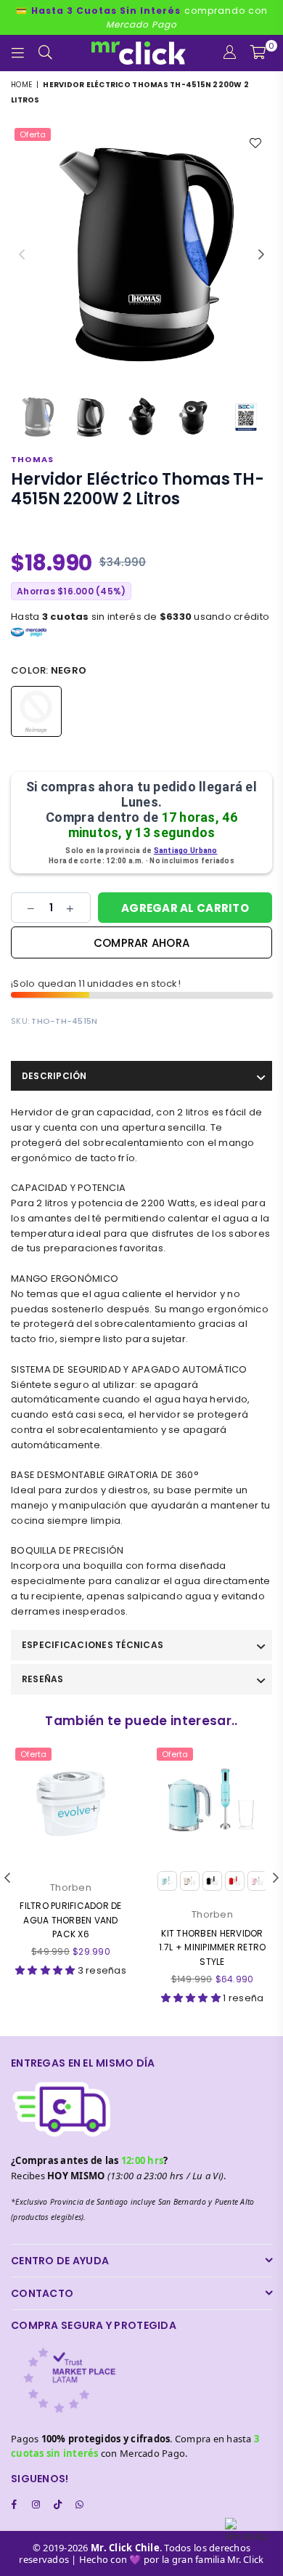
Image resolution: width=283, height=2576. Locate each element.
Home (21, 85)
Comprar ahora (141, 943)
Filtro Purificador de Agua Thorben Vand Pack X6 (70, 1919)
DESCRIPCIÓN (54, 1076)
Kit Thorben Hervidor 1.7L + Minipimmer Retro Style (213, 1947)
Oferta (33, 134)
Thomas (32, 459)
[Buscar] (46, 53)
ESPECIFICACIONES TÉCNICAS (93, 1645)
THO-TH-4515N (64, 1021)
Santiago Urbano (186, 851)
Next (261, 255)
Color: (49, 670)
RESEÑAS (43, 1679)
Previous (22, 255)
